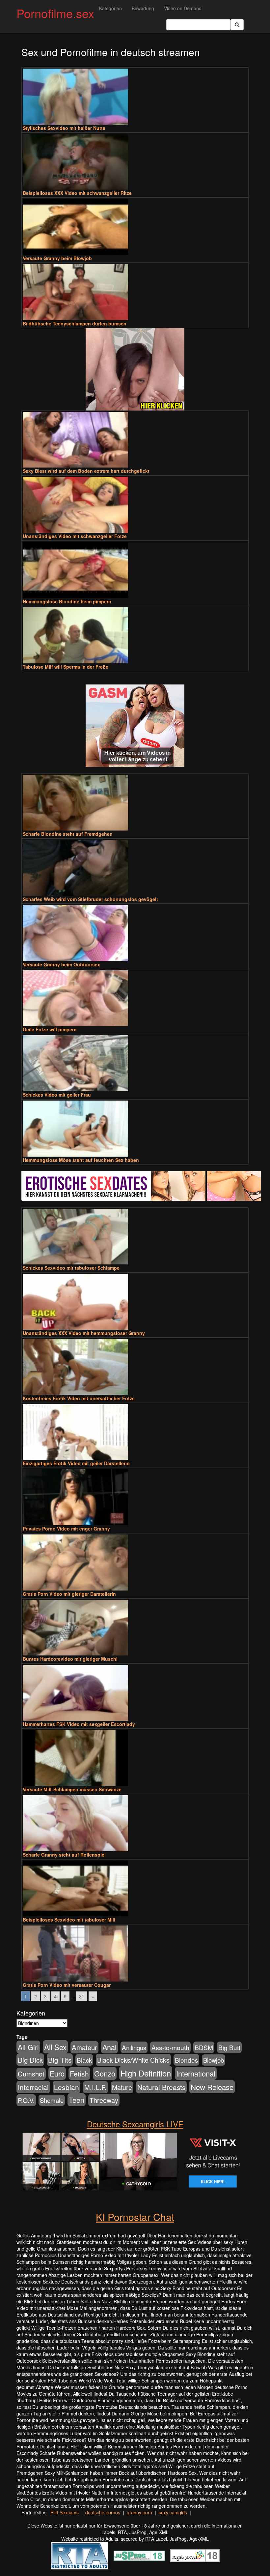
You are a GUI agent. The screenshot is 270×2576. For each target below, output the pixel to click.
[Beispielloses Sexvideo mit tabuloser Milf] (135, 1889)
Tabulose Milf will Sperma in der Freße (66, 667)
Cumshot (31, 2074)
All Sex (55, 2047)
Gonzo (105, 2073)
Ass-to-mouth (170, 2047)
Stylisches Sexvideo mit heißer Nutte (64, 128)
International (196, 2073)
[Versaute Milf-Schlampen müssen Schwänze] (135, 1758)
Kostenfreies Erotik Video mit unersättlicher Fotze (79, 1398)
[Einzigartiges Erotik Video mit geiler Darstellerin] (135, 1432)
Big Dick (30, 2060)
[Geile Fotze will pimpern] (135, 998)
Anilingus (134, 2047)
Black (84, 2060)
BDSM (204, 2047)
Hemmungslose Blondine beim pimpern (67, 601)
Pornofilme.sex (55, 13)
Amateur (84, 2047)
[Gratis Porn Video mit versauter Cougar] (135, 1954)
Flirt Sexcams (65, 2512)
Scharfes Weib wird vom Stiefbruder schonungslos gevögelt (90, 899)
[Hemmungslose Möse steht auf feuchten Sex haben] (135, 1129)
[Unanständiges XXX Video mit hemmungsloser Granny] (135, 1302)
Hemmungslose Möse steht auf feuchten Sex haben (81, 1160)
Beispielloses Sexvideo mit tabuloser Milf (69, 1920)
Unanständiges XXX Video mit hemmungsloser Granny (84, 1333)
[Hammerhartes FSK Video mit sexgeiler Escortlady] (135, 1693)
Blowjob (214, 2060)
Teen (77, 2100)
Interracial (33, 2087)
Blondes (186, 2060)
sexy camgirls (173, 2512)
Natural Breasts (161, 2087)
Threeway (104, 2100)
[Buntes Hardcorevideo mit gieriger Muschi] (135, 1628)
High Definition (146, 2073)
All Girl (28, 2047)
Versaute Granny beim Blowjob (57, 258)
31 (82, 1996)
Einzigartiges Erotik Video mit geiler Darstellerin (76, 1463)
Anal (109, 2047)
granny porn (139, 2512)
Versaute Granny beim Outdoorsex (61, 964)
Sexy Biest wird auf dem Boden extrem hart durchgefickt (86, 471)
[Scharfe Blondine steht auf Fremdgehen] (135, 803)
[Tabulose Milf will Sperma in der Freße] (135, 635)
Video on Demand (183, 8)
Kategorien (110, 8)
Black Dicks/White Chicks (133, 2060)
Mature (122, 2087)
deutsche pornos (103, 2512)
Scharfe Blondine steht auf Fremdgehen (68, 834)
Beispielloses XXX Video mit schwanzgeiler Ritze (77, 193)
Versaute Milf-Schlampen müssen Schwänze (72, 1789)
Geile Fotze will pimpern (50, 1029)
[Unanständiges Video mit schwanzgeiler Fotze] (135, 505)
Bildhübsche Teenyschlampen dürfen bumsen (75, 323)
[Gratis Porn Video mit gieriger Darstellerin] (135, 1562)
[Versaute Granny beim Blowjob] (135, 227)
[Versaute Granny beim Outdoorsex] (135, 933)
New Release (212, 2087)
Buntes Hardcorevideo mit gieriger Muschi (70, 1659)
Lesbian (67, 2087)
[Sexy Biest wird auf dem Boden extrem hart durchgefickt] (135, 440)
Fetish (79, 2074)
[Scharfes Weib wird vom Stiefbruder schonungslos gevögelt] (135, 868)
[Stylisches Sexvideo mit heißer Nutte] (135, 97)
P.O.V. (26, 2100)
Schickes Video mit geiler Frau (57, 1095)
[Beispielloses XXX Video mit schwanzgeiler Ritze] (135, 162)
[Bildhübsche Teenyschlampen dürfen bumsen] (135, 292)
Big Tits (60, 2060)
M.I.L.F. (95, 2087)
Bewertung (143, 8)
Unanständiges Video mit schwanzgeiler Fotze (75, 536)
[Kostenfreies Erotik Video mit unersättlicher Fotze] (135, 1367)
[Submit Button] (237, 25)
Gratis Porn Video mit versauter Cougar (67, 1985)
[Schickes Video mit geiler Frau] (135, 1063)
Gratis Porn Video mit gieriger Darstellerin (69, 1594)
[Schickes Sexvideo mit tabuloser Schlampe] (135, 1237)
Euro (57, 2073)
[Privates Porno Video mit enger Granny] (135, 1497)
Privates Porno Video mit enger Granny (66, 1529)
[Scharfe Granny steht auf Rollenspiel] (135, 1823)
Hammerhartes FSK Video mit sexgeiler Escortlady (79, 1724)
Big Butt (229, 2047)
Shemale (52, 2100)
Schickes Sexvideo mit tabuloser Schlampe (71, 1268)
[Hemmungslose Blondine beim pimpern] (135, 570)
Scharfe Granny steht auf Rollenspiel (64, 1855)
